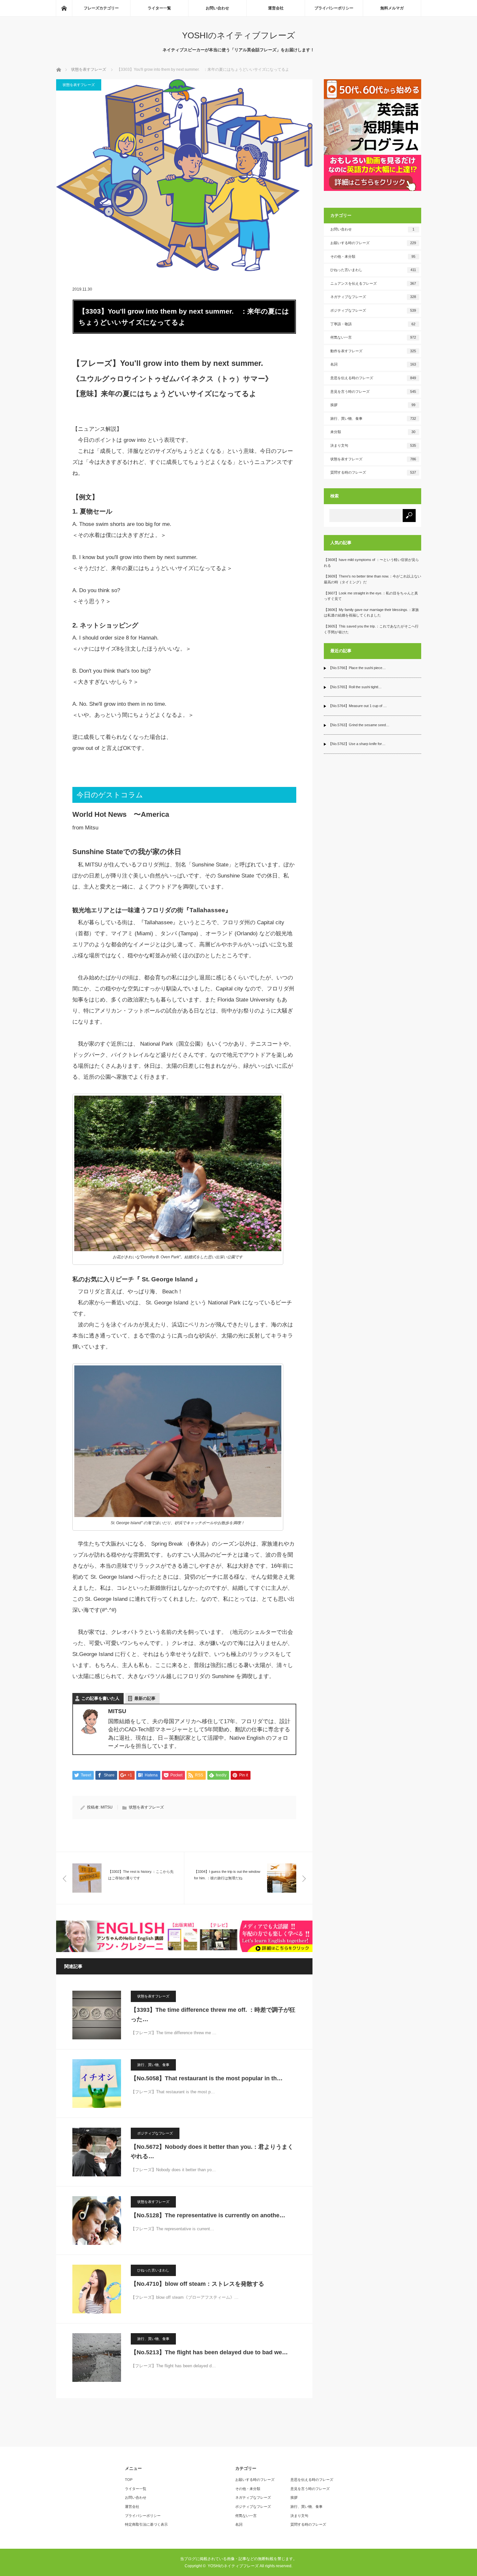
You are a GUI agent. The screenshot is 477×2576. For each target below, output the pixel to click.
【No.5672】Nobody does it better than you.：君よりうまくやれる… (212, 2152)
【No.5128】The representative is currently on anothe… (208, 2215)
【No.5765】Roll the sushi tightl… (355, 687)
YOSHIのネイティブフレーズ (239, 35)
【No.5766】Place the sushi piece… (357, 668)
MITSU (107, 1807)
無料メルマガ (392, 8)
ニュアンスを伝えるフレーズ (373, 283)
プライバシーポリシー (334, 8)
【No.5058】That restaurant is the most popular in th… (207, 2078)
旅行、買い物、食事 (153, 2065)
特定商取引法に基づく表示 (146, 2524)
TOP (129, 2480)
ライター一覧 (159, 8)
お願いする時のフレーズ (373, 243)
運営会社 (276, 8)
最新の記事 (145, 1698)
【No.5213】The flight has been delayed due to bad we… (209, 2352)
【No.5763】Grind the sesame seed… (359, 725)
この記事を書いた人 (100, 1698)
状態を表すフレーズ (79, 85)
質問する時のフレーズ (373, 472)
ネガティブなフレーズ (373, 297)
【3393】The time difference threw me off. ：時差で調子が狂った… (213, 2015)
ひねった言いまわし (153, 2270)
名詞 (373, 364)
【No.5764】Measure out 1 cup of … (358, 706)
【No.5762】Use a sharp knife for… (357, 744)
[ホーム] (64, 8)
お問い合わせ (217, 8)
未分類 (373, 432)
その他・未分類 (373, 256)
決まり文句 (373, 445)
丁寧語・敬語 (373, 324)
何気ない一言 (373, 337)
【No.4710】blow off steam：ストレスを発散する (197, 2284)
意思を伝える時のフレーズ (373, 378)
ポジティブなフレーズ (155, 2133)
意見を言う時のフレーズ (373, 392)
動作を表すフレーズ (373, 351)
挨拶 (373, 405)
